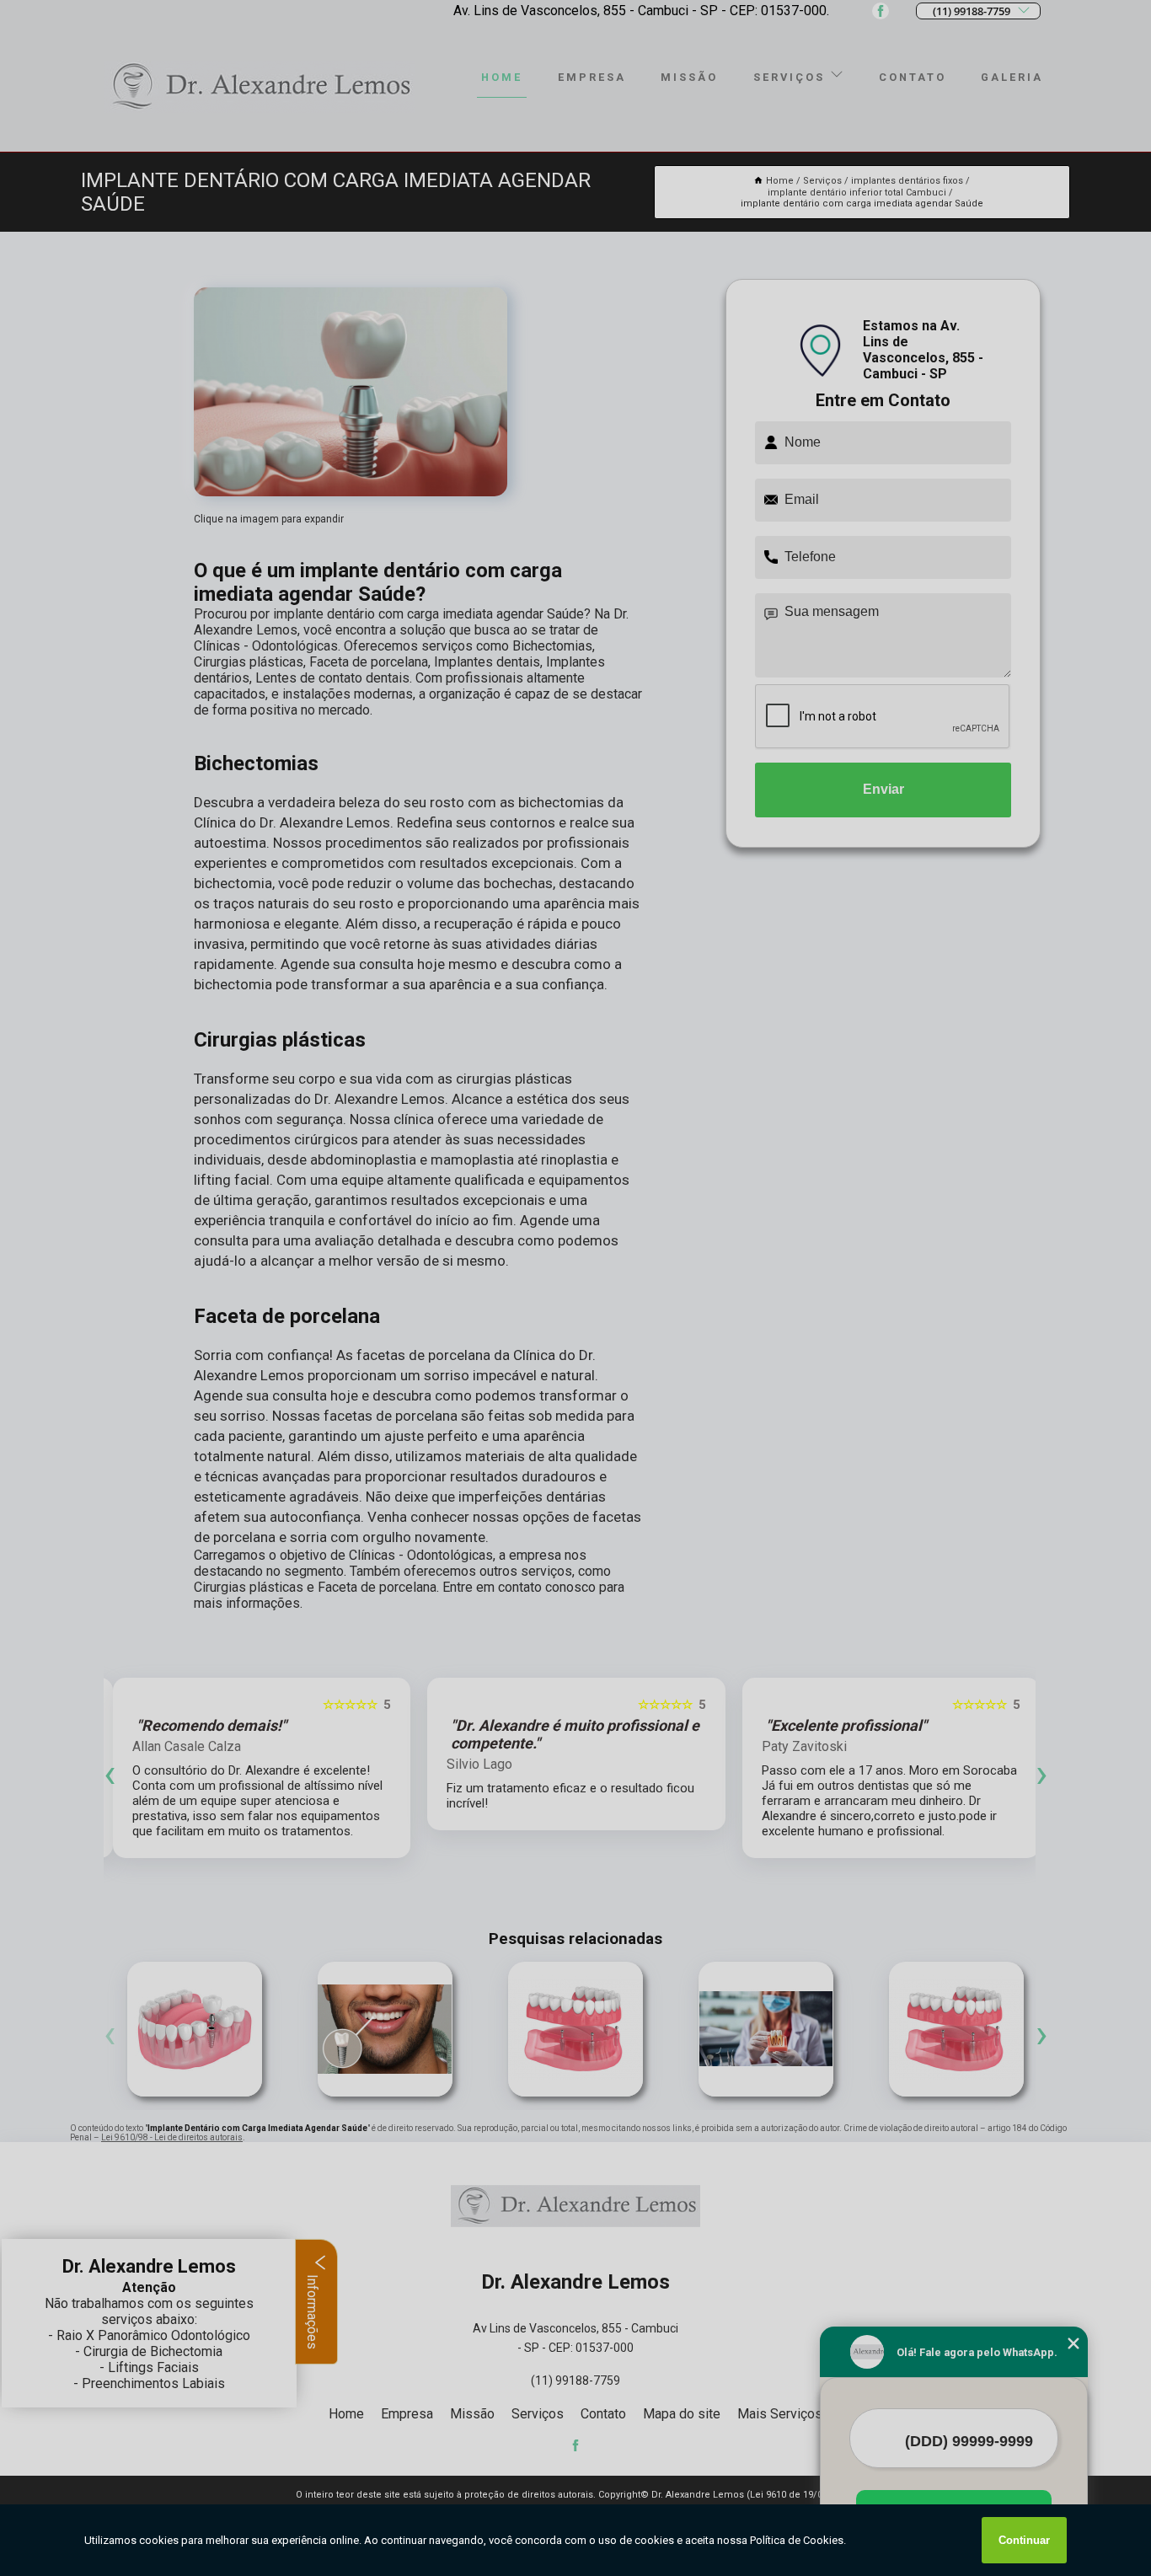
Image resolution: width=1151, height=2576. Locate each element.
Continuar (1024, 2540)
